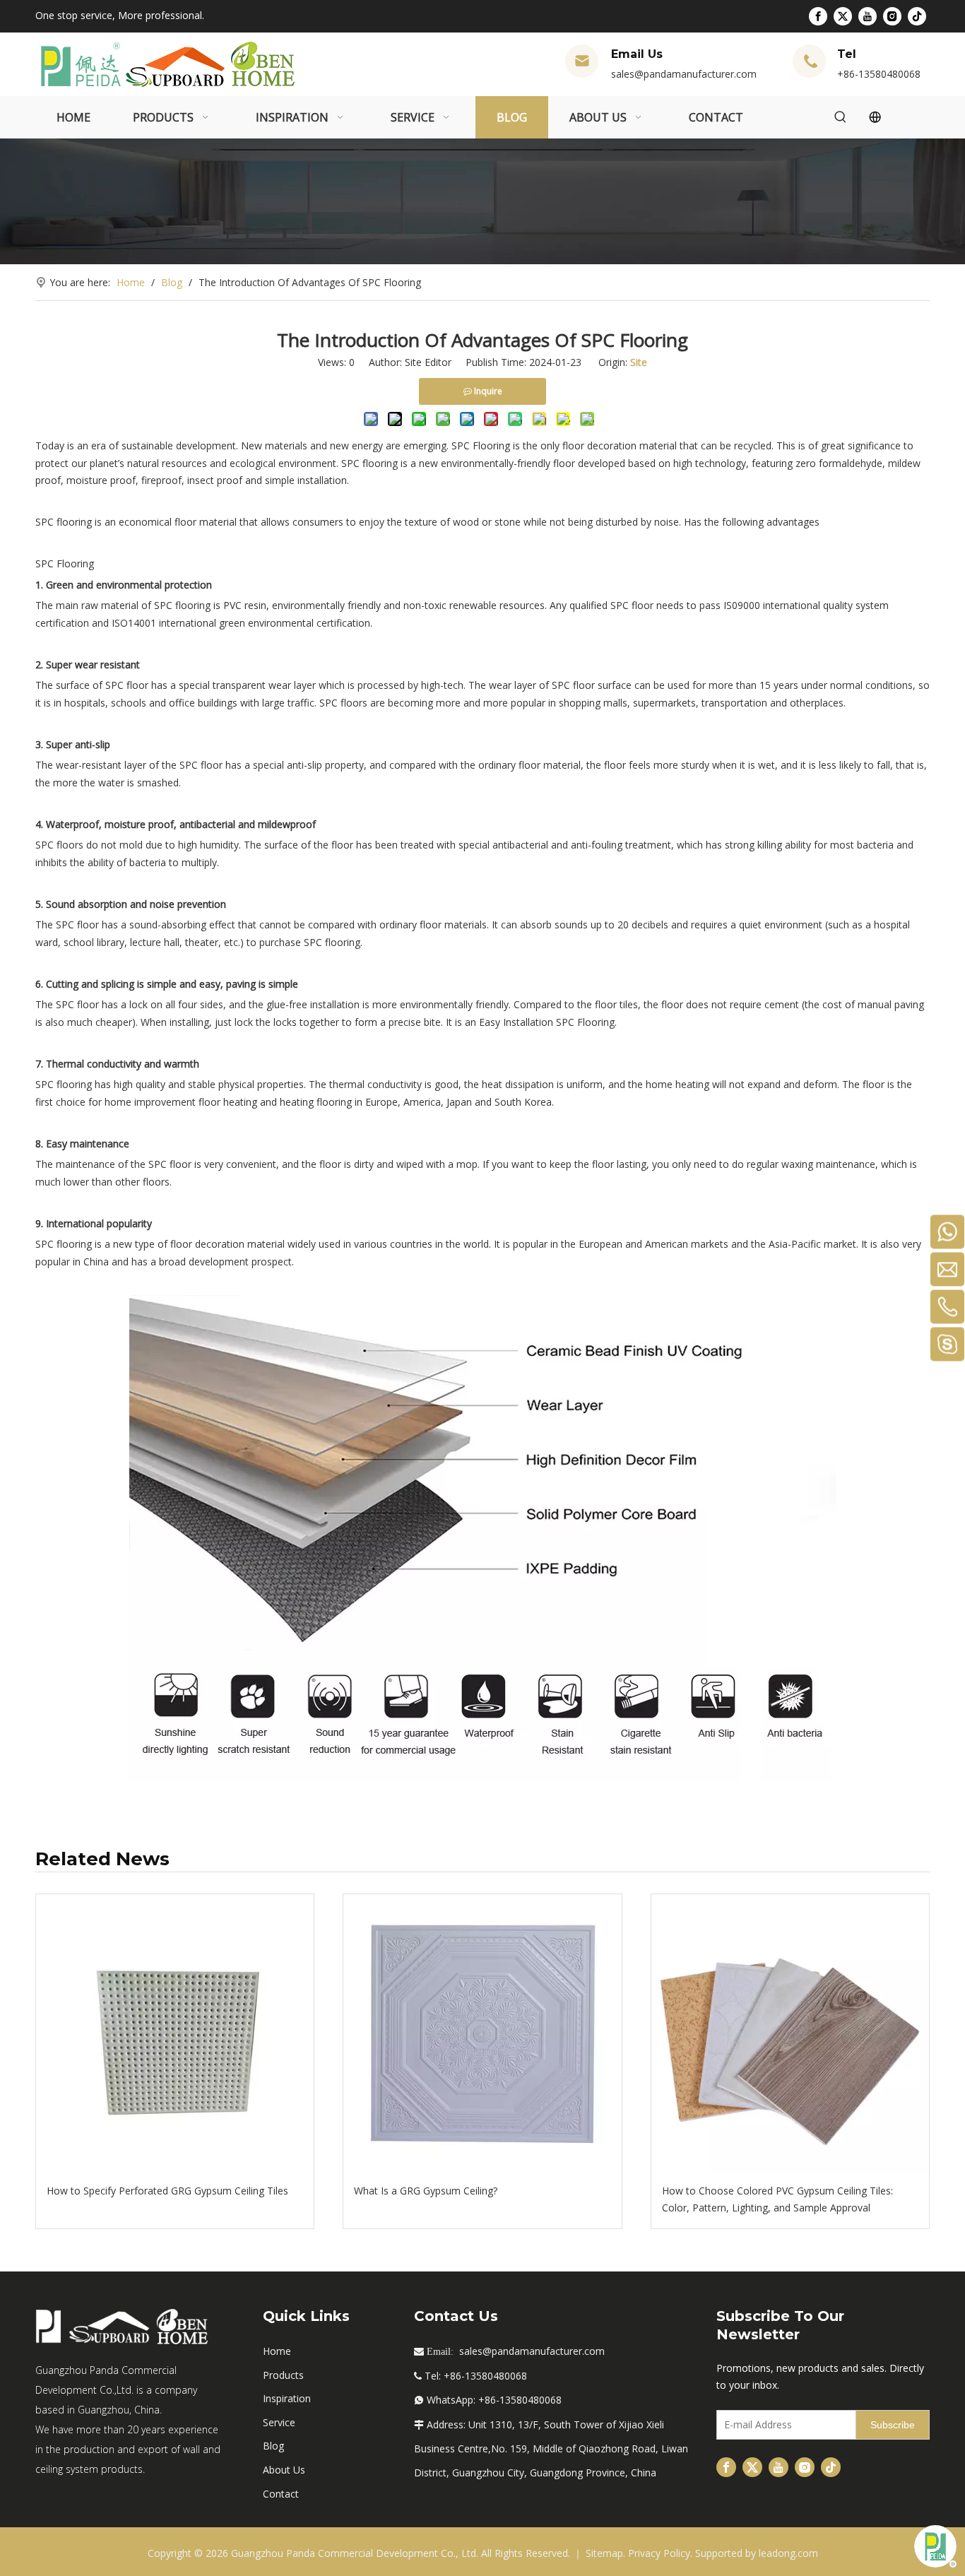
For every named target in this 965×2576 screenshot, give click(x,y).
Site (639, 362)
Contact (281, 2494)
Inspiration (287, 2398)
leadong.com (788, 2553)
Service (279, 2422)
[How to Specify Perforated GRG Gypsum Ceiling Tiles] (175, 2033)
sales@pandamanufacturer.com (684, 74)
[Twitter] (843, 16)
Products (283, 2375)
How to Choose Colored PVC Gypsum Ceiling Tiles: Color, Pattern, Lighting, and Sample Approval (777, 2199)
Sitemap (604, 2553)
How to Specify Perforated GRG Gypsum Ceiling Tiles (167, 2191)
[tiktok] (917, 16)
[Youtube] (868, 16)
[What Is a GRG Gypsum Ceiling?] (482, 2033)
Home (277, 2351)
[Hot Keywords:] (841, 117)
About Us (284, 2470)
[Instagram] (892, 16)
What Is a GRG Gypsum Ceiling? (426, 2191)
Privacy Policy (659, 2553)
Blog (273, 2446)
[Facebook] (818, 16)
